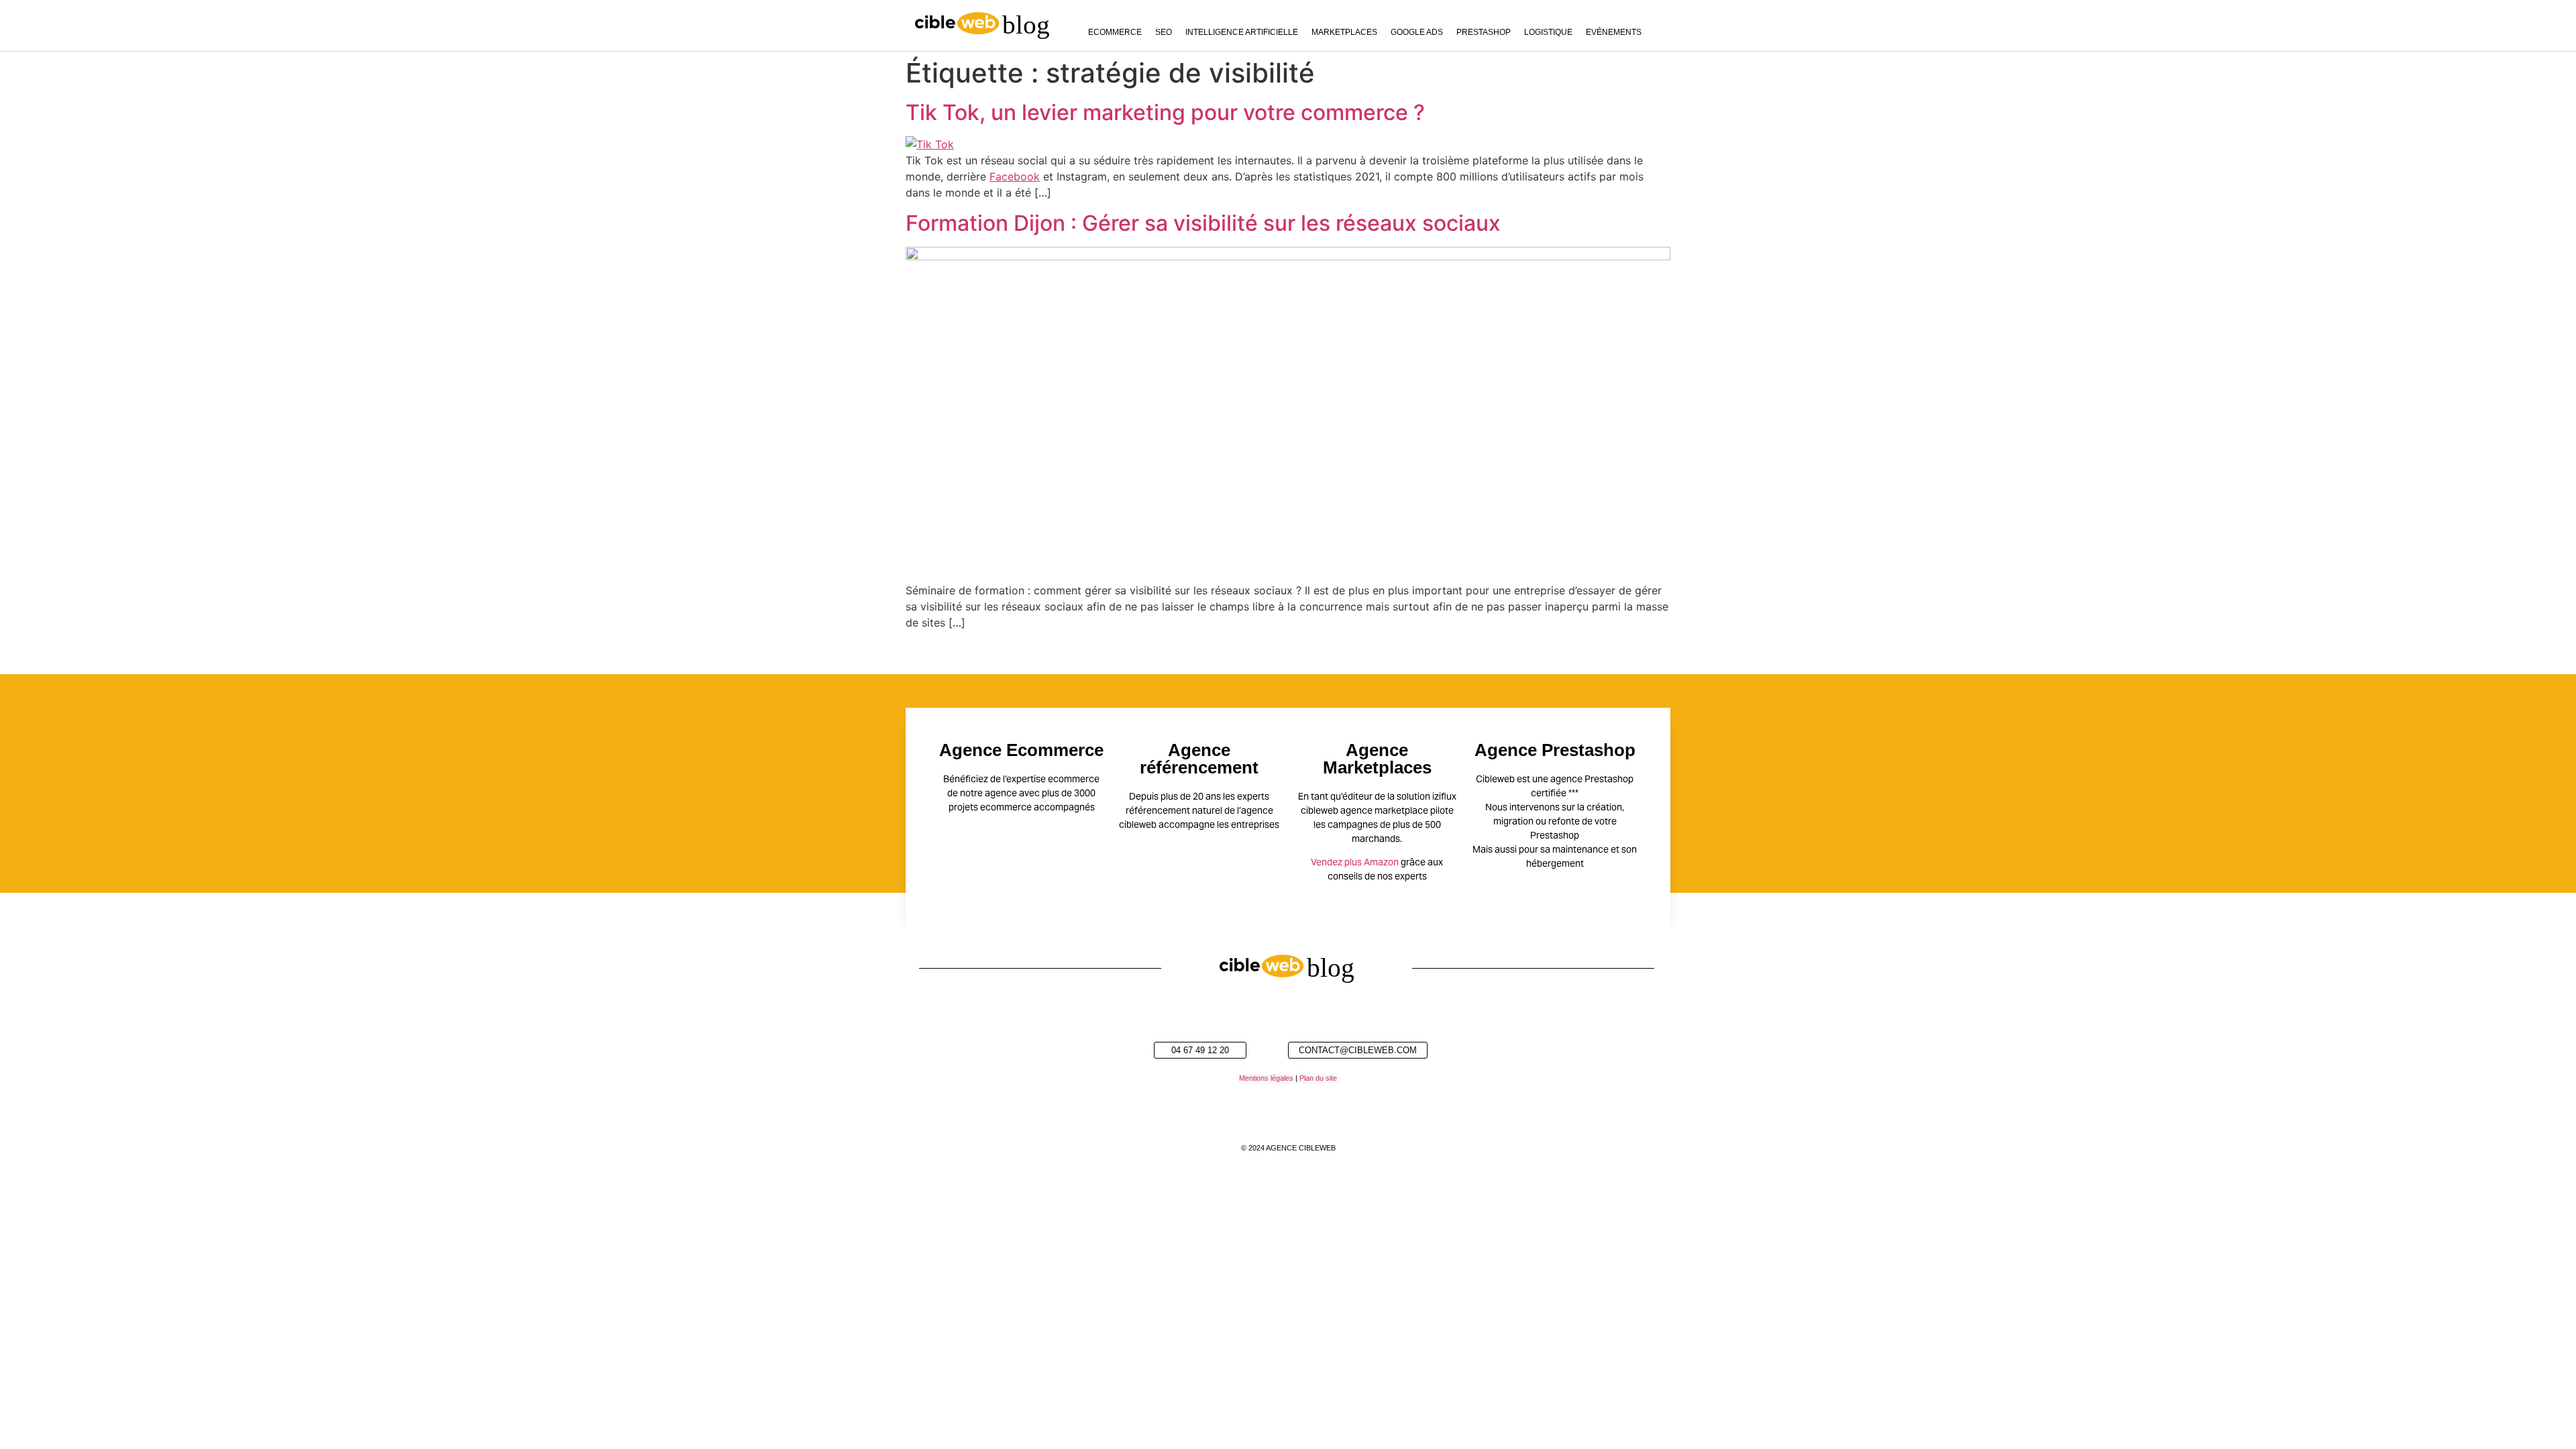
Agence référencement (1199, 759)
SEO (1164, 32)
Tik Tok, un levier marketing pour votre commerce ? (1165, 112)
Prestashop (1484, 32)
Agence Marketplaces (1377, 759)
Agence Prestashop (1555, 750)
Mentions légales (1266, 1078)
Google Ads (1417, 32)
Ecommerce (1115, 32)
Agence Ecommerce (1021, 750)
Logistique (1548, 32)
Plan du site (1318, 1078)
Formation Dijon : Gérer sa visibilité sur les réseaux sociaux (1203, 223)
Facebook (1015, 176)
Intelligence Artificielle (1242, 32)
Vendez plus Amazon (1355, 862)
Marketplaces (1344, 32)
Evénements (1614, 32)
